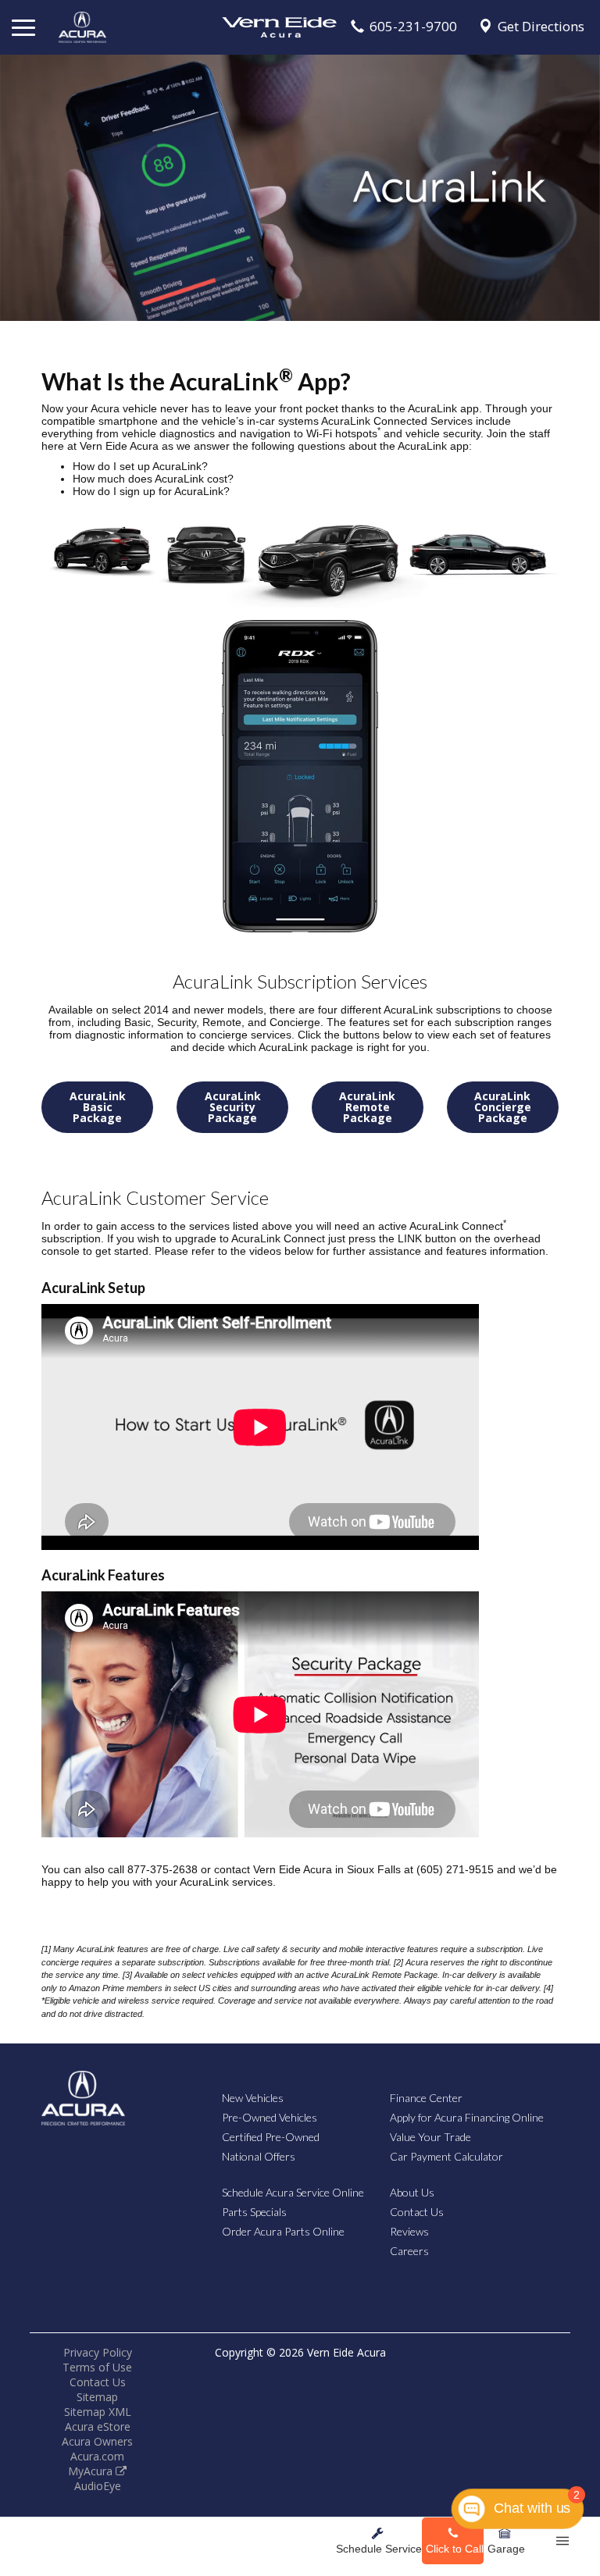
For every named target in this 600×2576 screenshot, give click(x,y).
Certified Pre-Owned (271, 2137)
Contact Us (417, 2212)
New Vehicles (253, 2098)
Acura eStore (98, 2426)
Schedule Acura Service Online (293, 2192)
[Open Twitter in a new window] (70, 2302)
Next (584, 184)
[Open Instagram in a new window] (109, 2295)
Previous (16, 184)
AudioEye (98, 2486)
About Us (412, 2192)
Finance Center (426, 2098)
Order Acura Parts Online (283, 2231)
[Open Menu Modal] (562, 2541)
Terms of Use (97, 2367)
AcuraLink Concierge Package (503, 1107)
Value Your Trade (430, 2137)
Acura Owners (97, 2441)
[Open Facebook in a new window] (92, 2295)
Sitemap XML (98, 2412)
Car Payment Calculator (446, 2156)
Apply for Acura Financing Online (467, 2117)
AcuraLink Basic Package (98, 1107)
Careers (409, 2251)
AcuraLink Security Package (233, 1107)
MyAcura (92, 2471)
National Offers (259, 2156)
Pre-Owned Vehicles (270, 2117)
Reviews (409, 2231)
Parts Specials (254, 2212)
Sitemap (97, 2397)
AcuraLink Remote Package (367, 1107)
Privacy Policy (98, 2352)
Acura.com (97, 2456)
